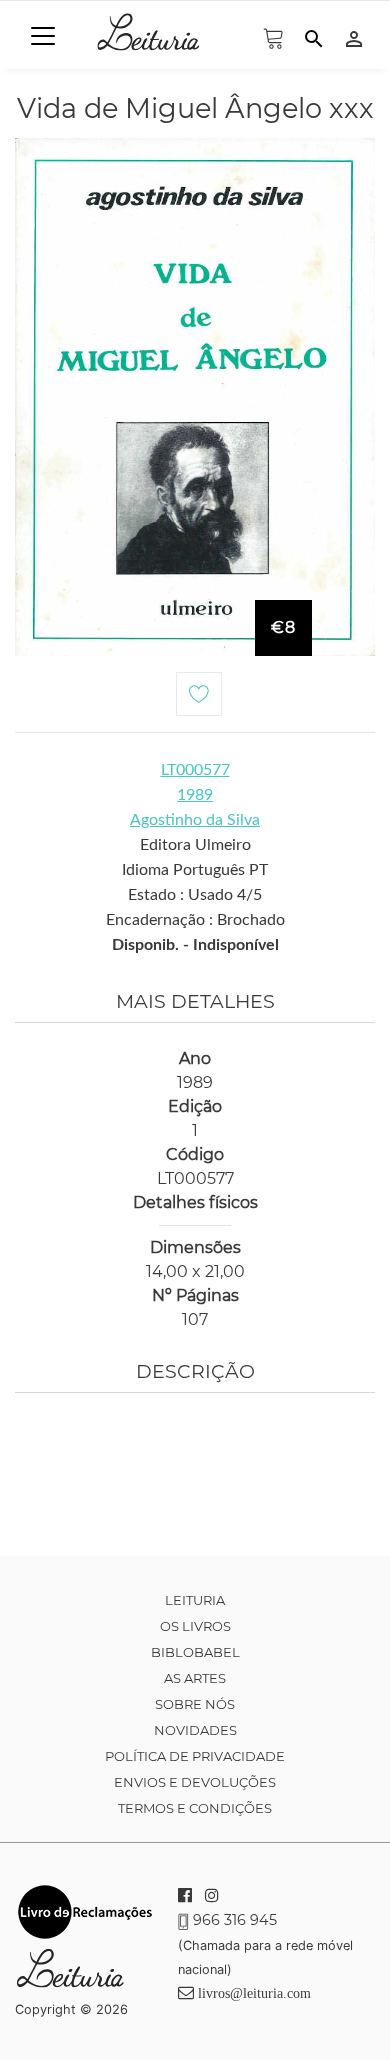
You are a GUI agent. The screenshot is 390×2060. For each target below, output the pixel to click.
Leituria (195, 1600)
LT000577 (195, 770)
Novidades (195, 1730)
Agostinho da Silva (195, 820)
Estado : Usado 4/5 (195, 895)
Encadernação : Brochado (195, 920)
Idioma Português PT (195, 870)
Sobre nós (195, 1704)
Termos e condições (195, 1808)
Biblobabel (195, 1652)
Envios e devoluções (195, 1782)
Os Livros (195, 1626)
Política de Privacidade (195, 1756)
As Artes (195, 1678)
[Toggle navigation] (43, 36)
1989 (195, 795)
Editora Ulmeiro (195, 845)
